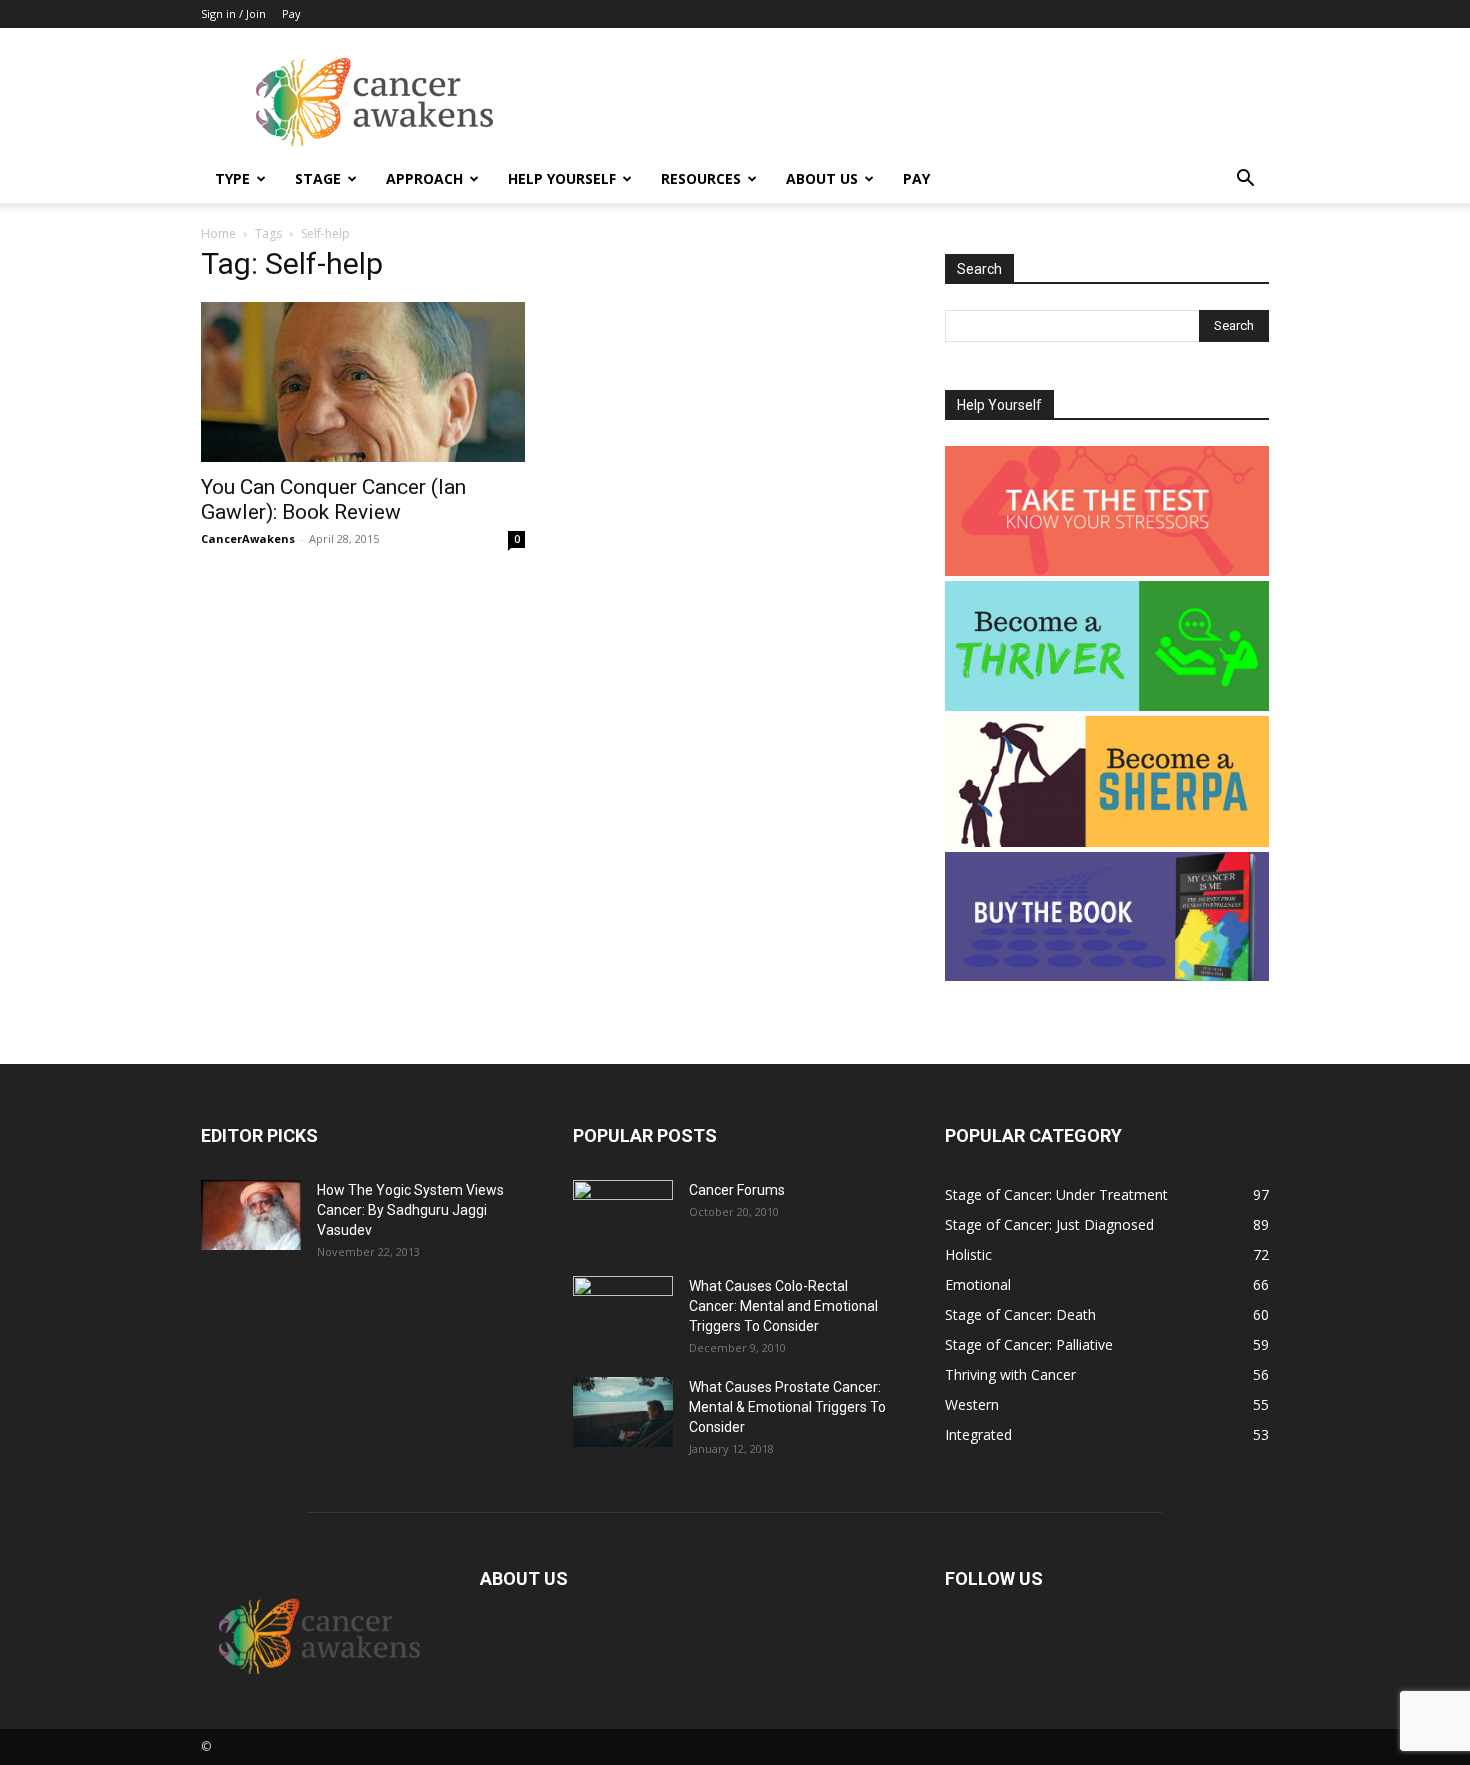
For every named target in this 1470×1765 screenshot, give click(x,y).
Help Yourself (562, 178)
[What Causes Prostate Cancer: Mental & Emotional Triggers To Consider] (623, 1412)
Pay (291, 13)
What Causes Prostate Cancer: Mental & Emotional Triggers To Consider (787, 1407)
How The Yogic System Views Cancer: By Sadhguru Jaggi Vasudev (410, 1210)
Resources (701, 178)
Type (232, 178)
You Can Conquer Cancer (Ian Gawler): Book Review (333, 499)
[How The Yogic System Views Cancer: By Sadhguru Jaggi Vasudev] (251, 1215)
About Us (822, 178)
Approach (424, 178)
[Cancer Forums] (623, 1215)
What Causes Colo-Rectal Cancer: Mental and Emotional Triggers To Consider (783, 1306)
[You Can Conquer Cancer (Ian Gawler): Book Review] (363, 382)
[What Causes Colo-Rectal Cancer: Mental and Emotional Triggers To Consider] (623, 1311)
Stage (318, 178)
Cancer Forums (737, 1190)
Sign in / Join (233, 13)
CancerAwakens (248, 538)
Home (218, 233)
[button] (1245, 180)
